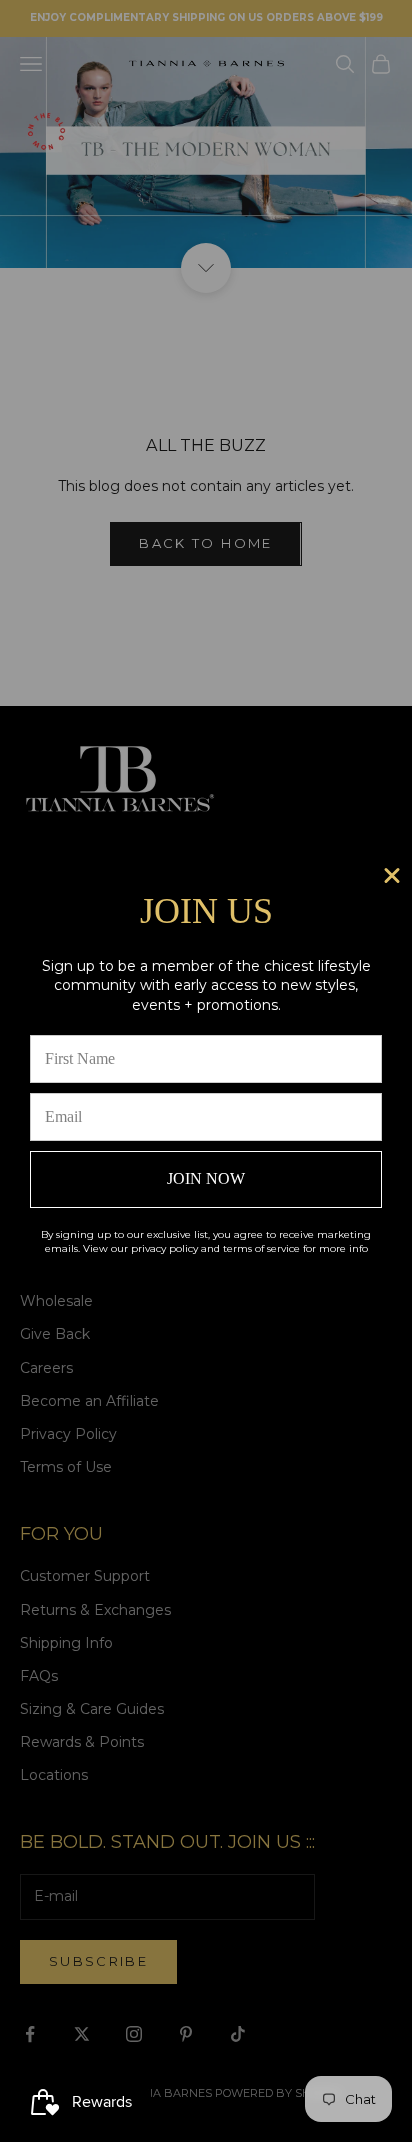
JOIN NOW (206, 1178)
